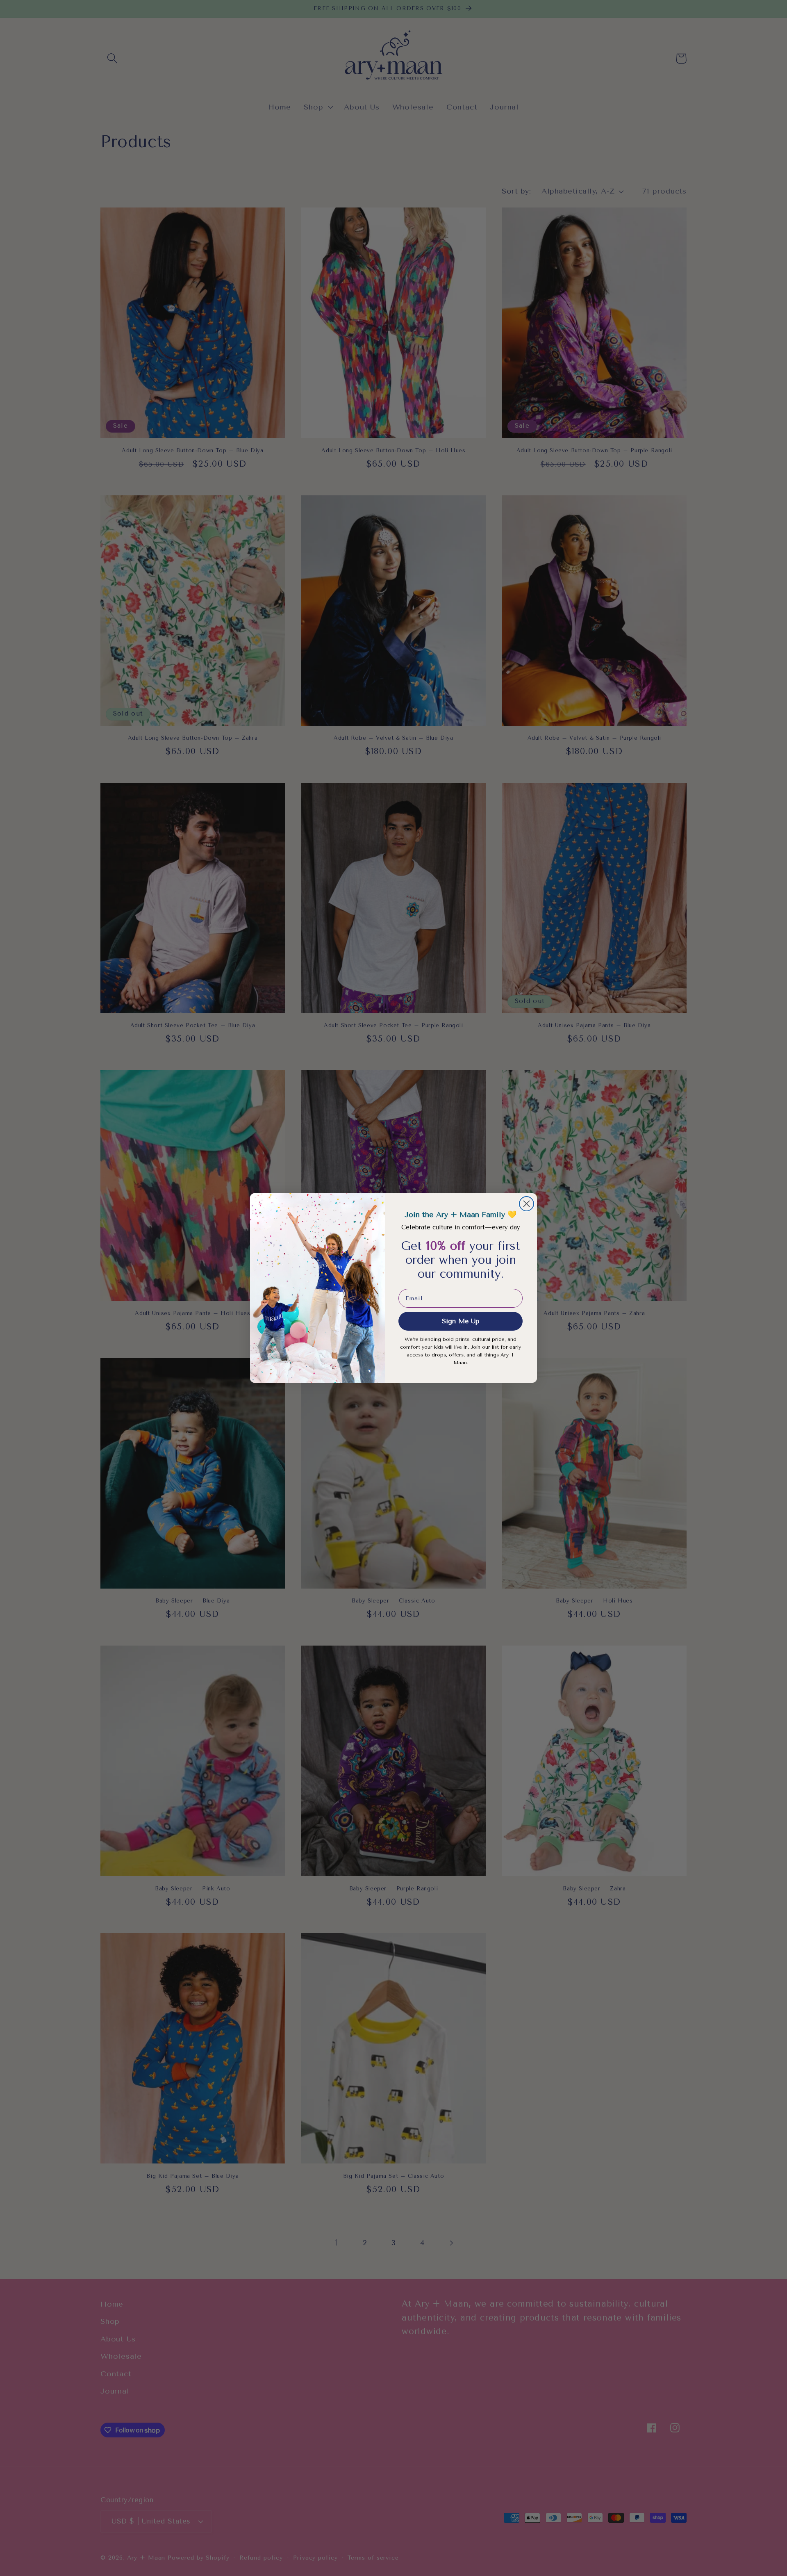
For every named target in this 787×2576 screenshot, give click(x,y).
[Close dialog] (527, 1204)
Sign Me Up (461, 1321)
